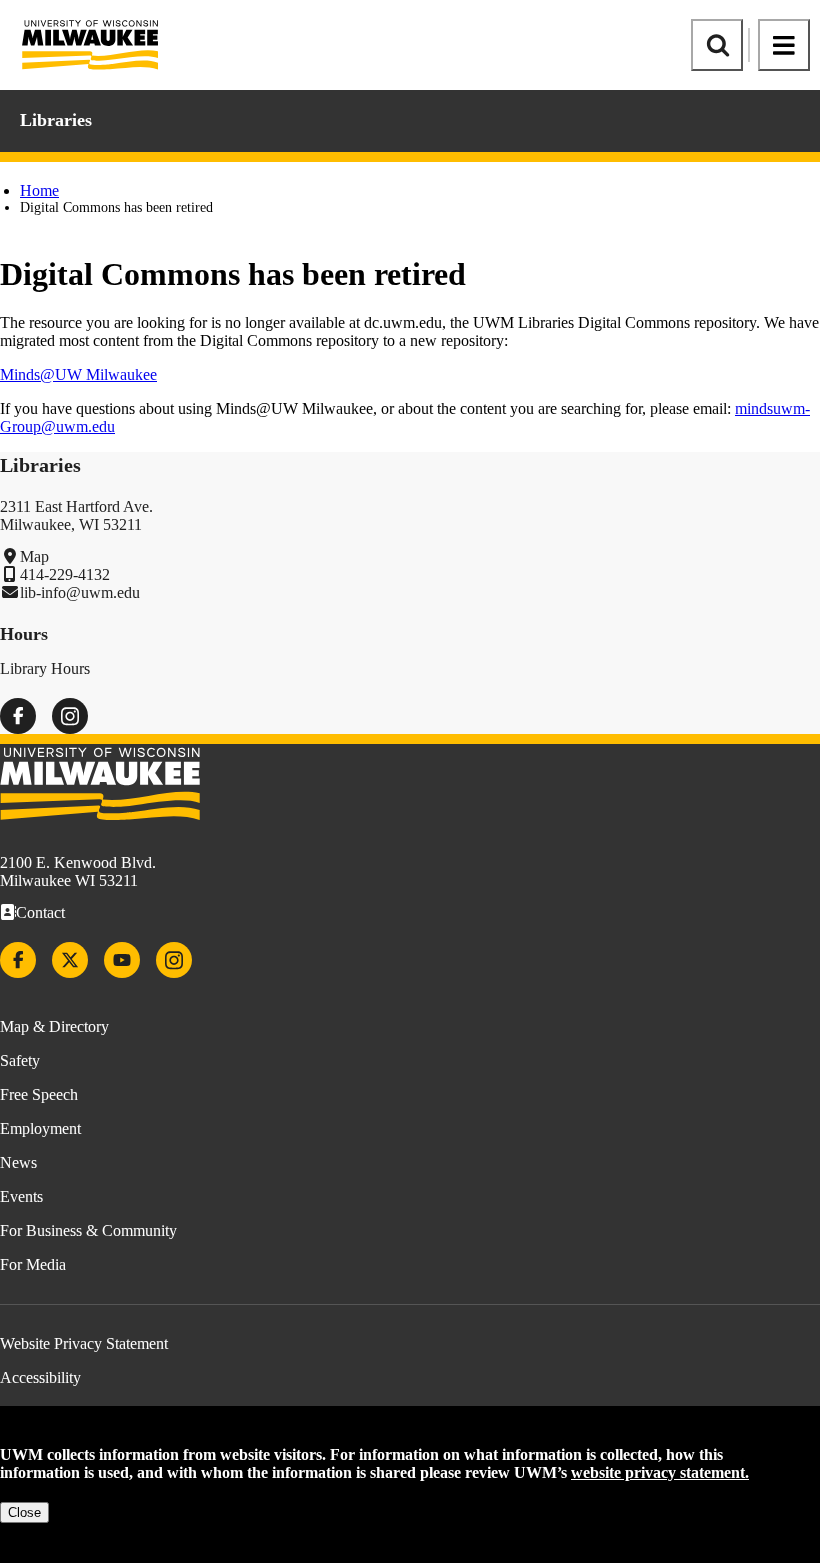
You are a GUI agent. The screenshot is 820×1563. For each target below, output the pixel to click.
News (18, 1162)
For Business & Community (88, 1230)
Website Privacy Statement (84, 1343)
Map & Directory (54, 1026)
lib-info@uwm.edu (80, 592)
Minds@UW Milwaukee (78, 374)
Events (21, 1196)
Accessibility (40, 1377)
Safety (20, 1060)
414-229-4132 (65, 574)
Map (34, 556)
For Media (33, 1264)
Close (24, 1512)
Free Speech (39, 1094)
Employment (40, 1128)
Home (39, 190)
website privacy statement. (660, 1472)
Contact (40, 912)
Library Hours (45, 668)
